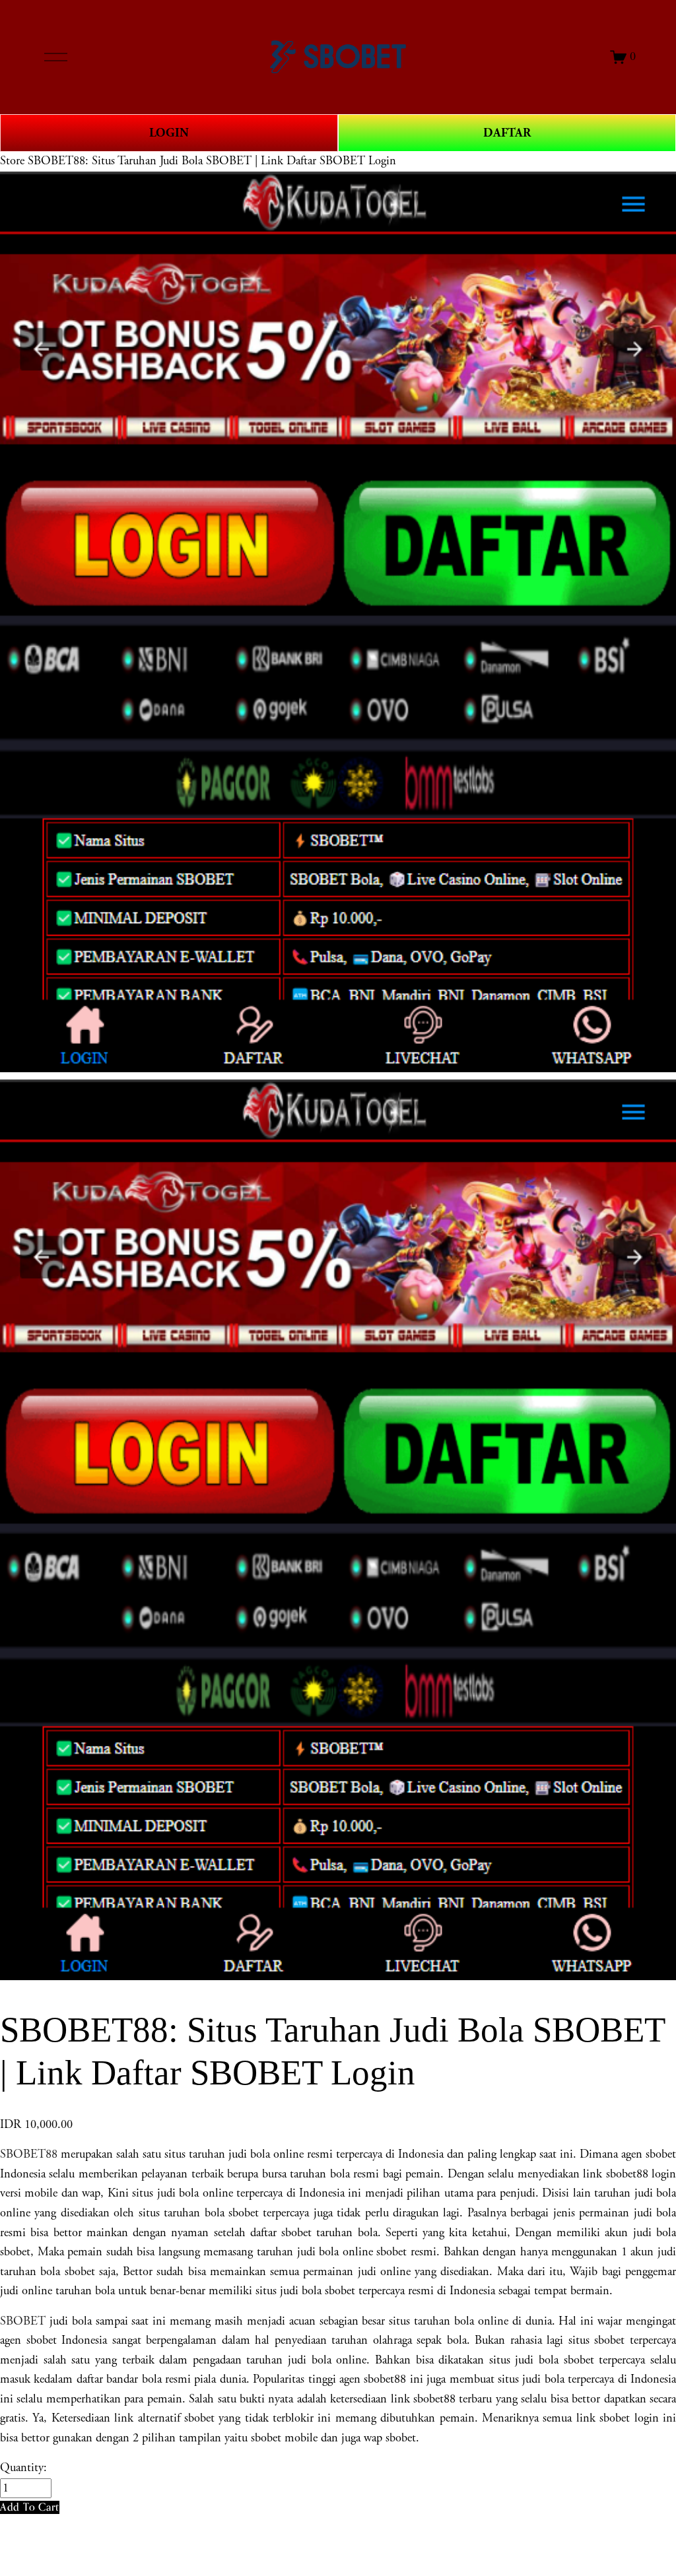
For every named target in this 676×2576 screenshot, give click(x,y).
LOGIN (169, 133)
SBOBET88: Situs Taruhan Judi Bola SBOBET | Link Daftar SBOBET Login (212, 161)
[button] (30, 2507)
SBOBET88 (29, 2154)
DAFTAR (507, 133)
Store (12, 161)
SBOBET (23, 2321)
